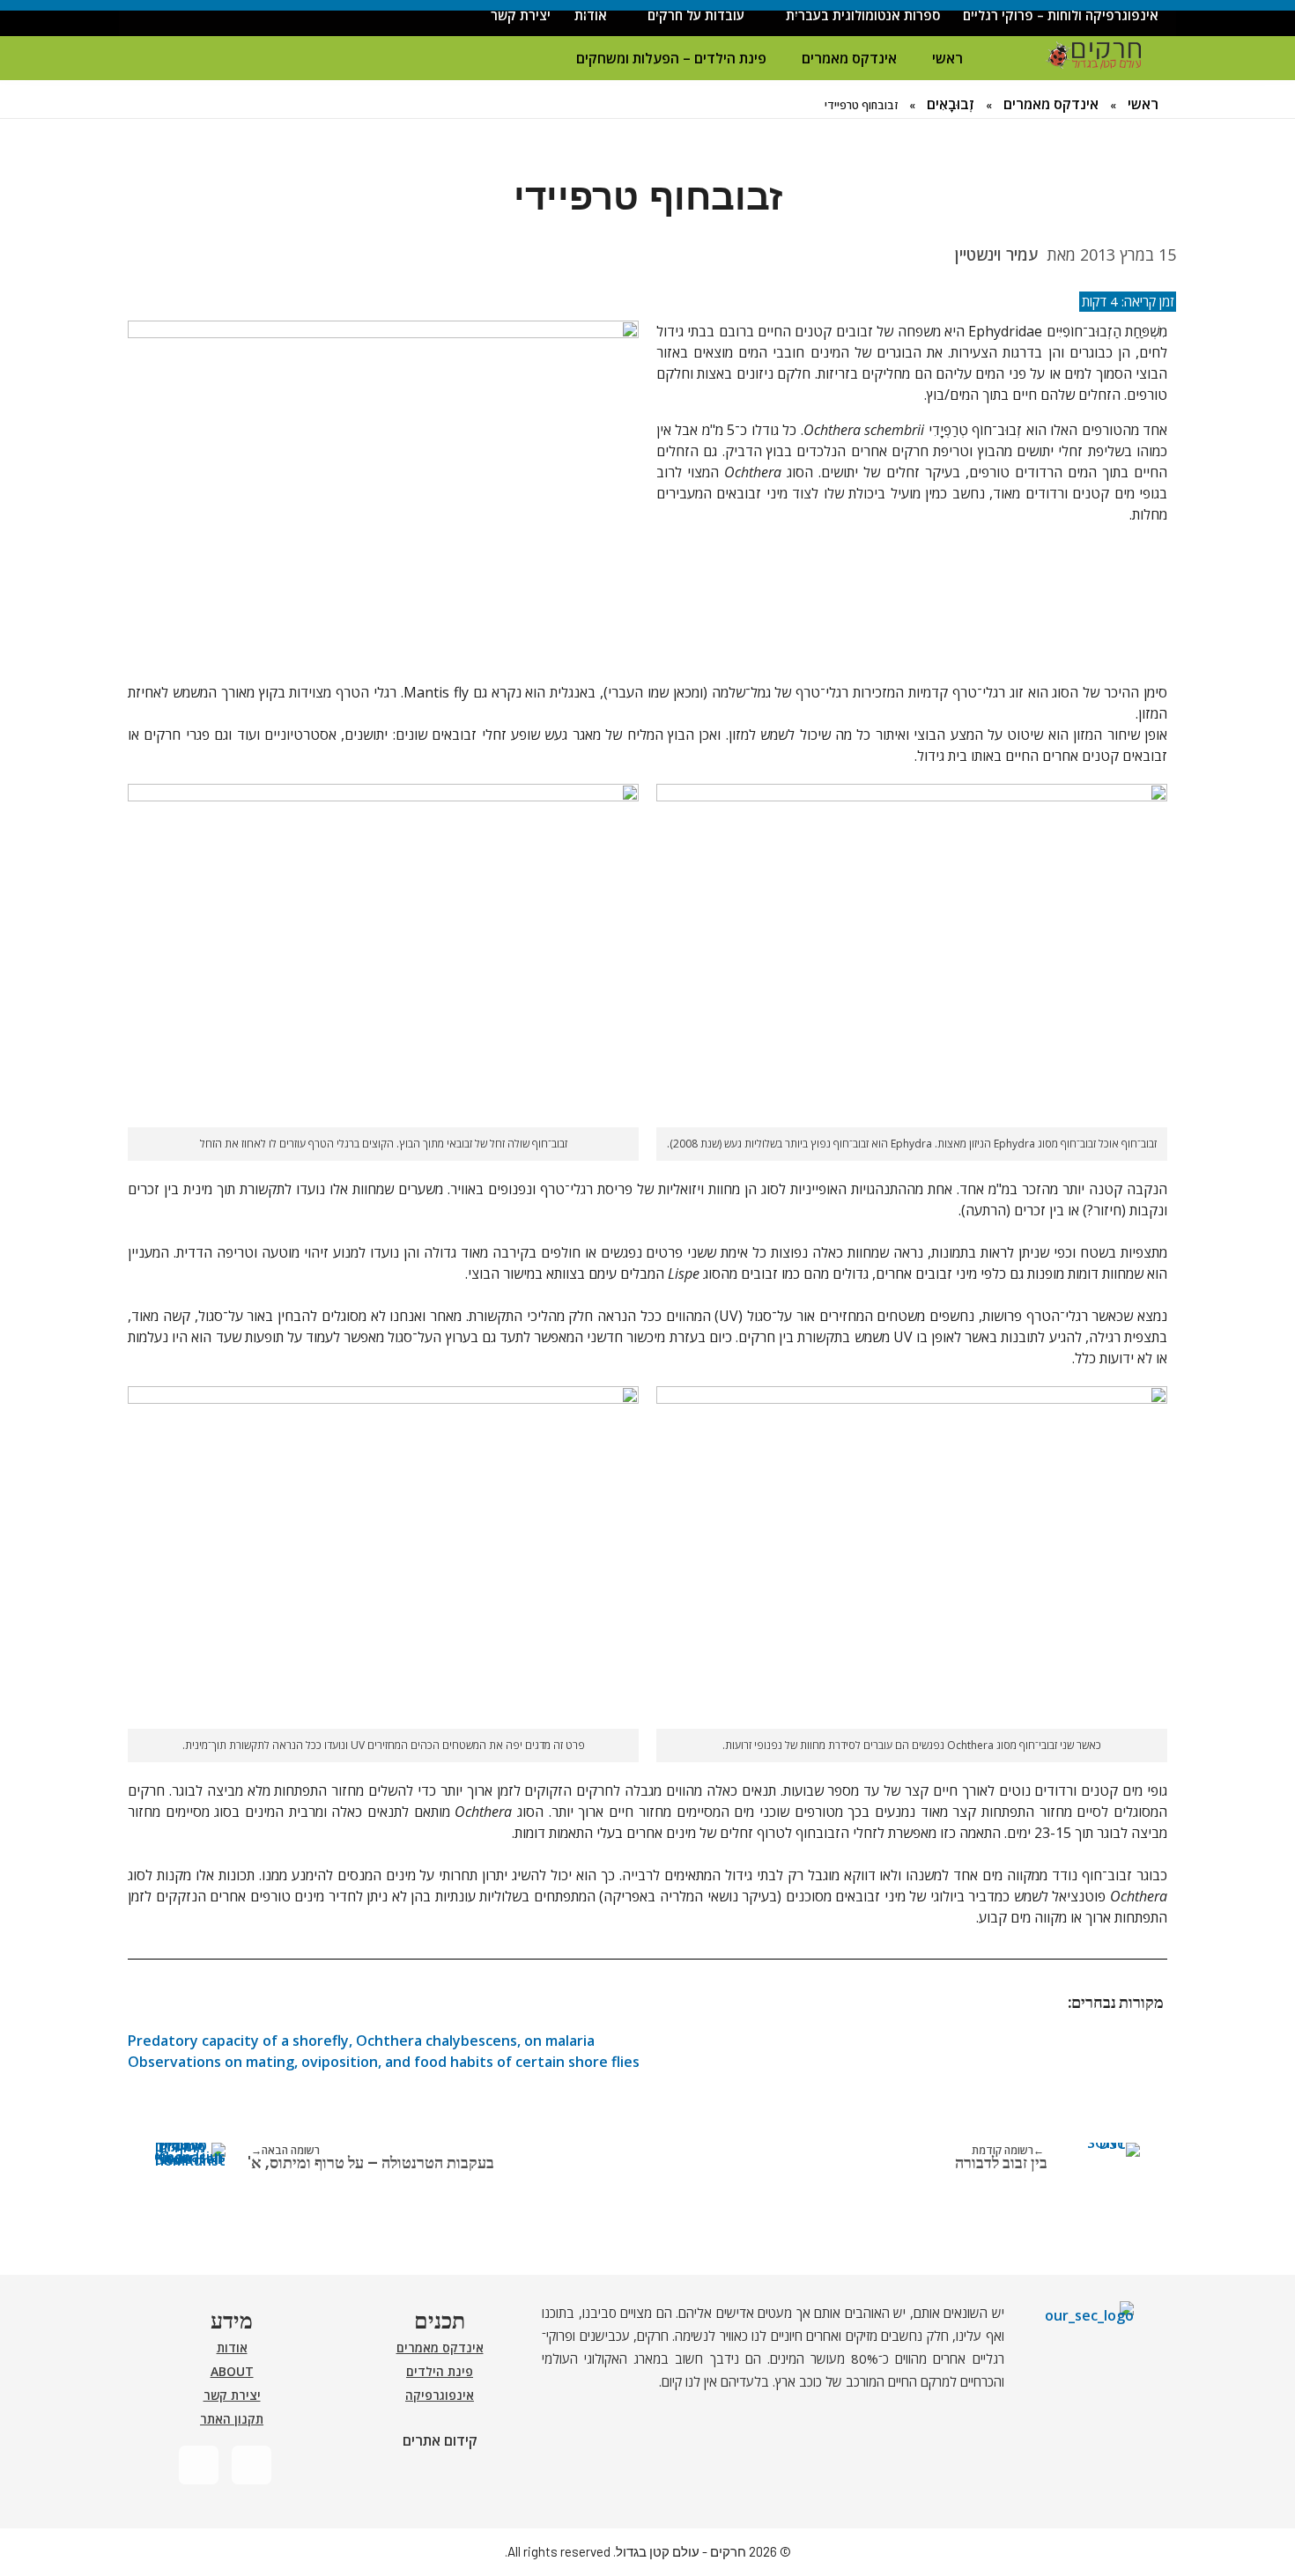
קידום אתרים (440, 2440)
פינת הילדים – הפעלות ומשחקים (671, 58)
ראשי (947, 58)
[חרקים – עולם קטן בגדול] (1093, 56)
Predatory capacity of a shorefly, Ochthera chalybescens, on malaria (361, 2041)
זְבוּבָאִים (951, 104)
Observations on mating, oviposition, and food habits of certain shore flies (384, 2062)
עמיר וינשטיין (996, 255)
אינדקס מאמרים (849, 58)
